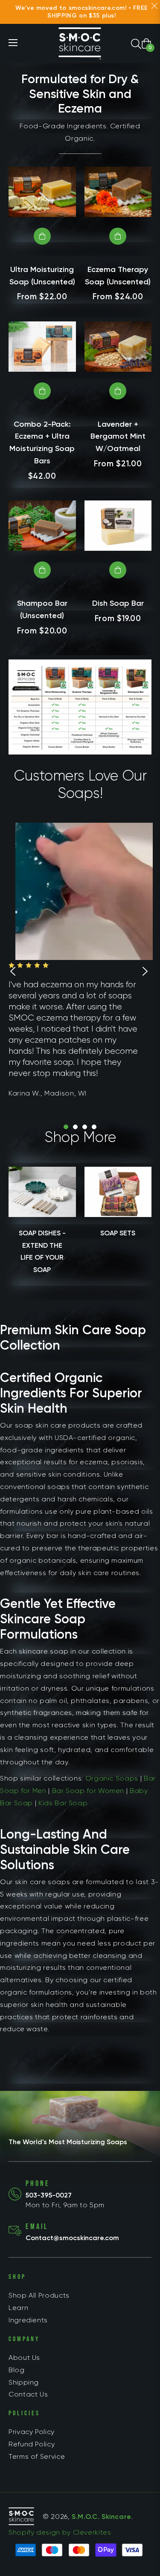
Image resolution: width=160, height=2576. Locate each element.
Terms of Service (37, 2456)
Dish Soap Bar (118, 603)
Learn (18, 2308)
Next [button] (145, 971)
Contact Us (28, 2394)
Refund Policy (32, 2444)
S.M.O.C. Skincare (102, 2517)
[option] (80, 971)
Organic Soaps (112, 1778)
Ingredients (28, 2320)
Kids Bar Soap (63, 1803)
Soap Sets (118, 1233)
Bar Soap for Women (88, 1791)
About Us (24, 2358)
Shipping (24, 2382)
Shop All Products (39, 2295)
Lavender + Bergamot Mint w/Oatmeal (118, 437)
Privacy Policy (32, 2432)
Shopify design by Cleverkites (60, 2532)
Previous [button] (13, 971)
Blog (17, 2370)
